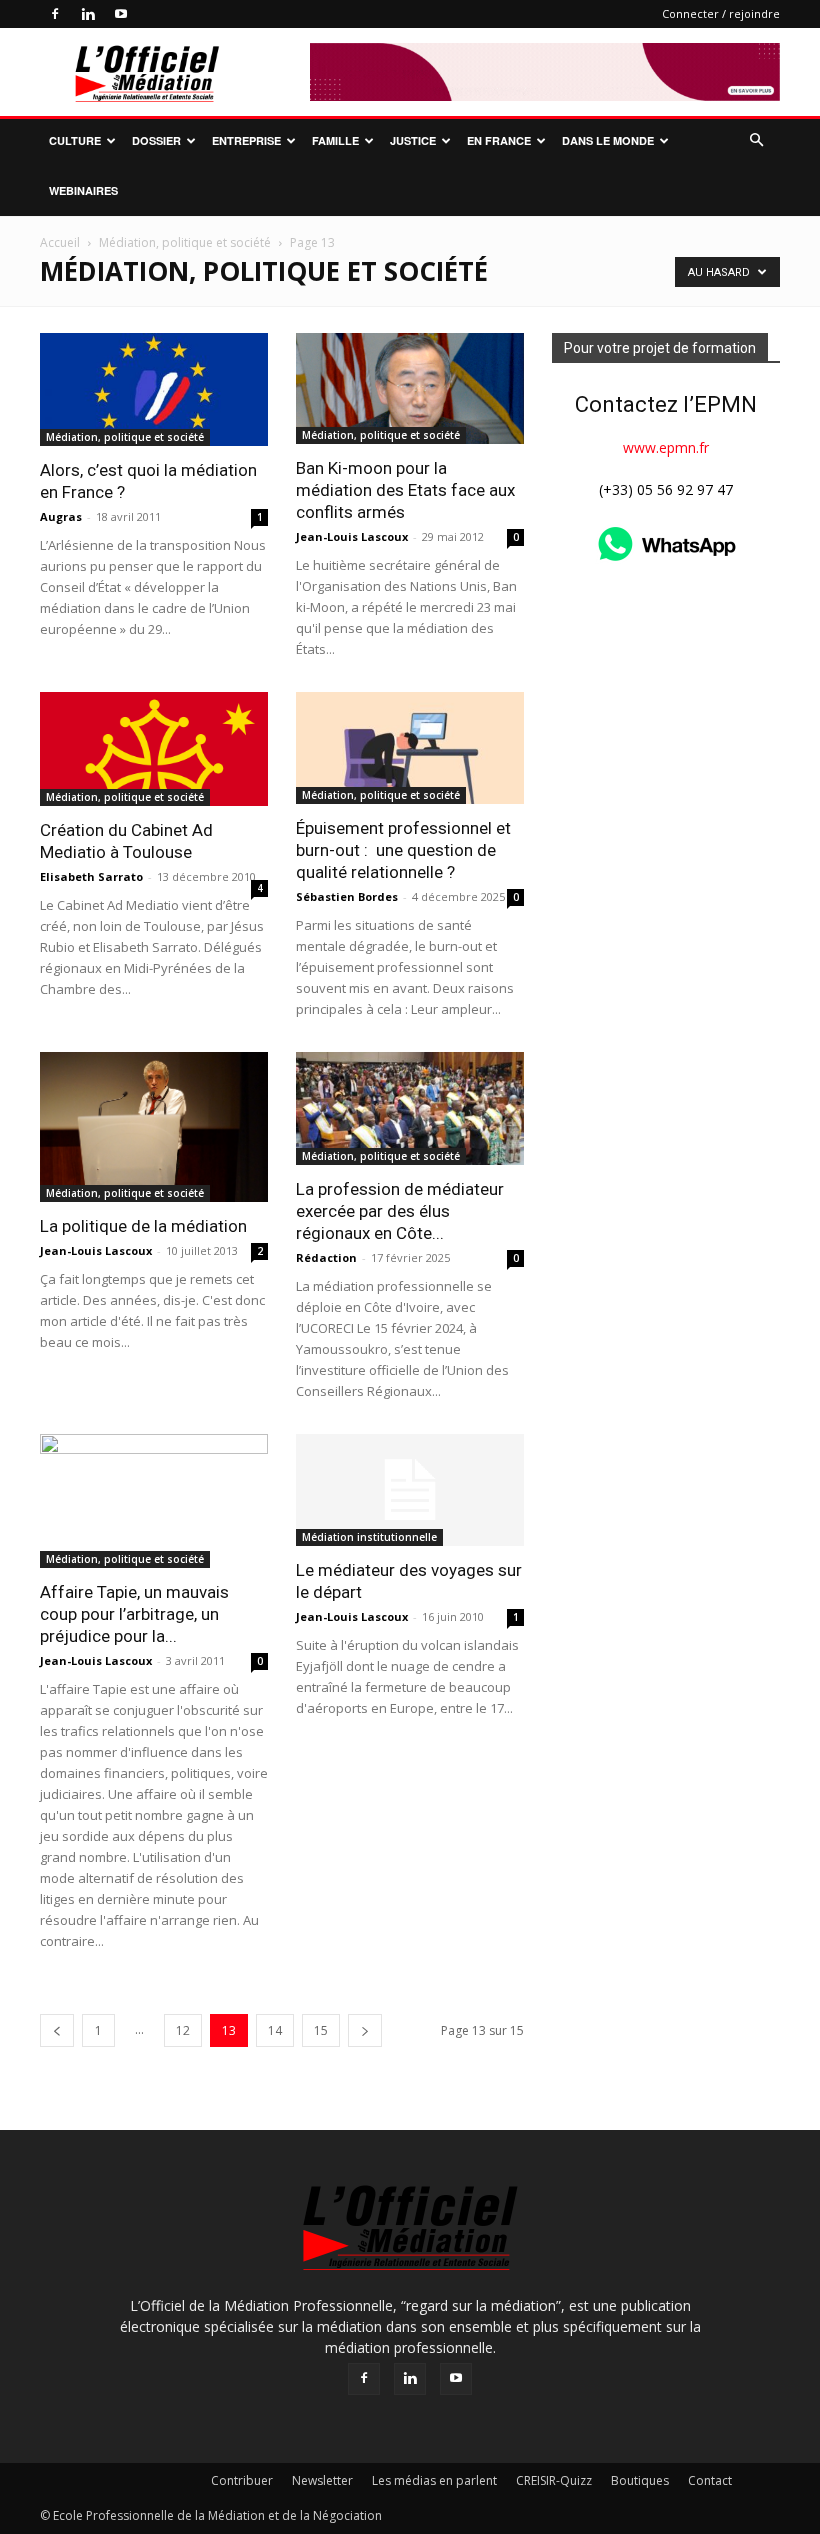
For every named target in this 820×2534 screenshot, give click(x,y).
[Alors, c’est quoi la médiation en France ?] (154, 389)
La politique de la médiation (143, 1226)
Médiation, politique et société (185, 242)
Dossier (156, 140)
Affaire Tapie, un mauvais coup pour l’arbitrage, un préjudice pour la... (134, 1614)
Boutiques (640, 2480)
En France (499, 140)
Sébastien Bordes (347, 896)
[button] (756, 140)
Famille (335, 140)
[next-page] (365, 2030)
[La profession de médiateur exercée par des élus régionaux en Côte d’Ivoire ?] (410, 1108)
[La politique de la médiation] (154, 1126)
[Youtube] (121, 14)
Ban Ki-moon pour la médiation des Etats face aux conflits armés (405, 490)
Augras (61, 516)
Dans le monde (608, 140)
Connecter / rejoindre (721, 13)
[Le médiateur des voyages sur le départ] (410, 1490)
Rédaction (326, 1257)
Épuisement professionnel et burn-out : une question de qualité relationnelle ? (403, 850)
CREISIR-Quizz (554, 2480)
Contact (710, 2480)
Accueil (60, 242)
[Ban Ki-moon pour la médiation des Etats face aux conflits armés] (410, 388)
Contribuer (242, 2480)
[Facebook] (55, 14)
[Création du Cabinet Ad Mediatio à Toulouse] (154, 749)
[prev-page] (57, 2030)
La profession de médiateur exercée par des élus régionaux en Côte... (400, 1211)
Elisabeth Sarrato (91, 876)
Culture (75, 140)
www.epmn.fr (666, 447)
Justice (413, 140)
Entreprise (246, 140)
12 (183, 2030)
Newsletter (322, 2480)
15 (321, 2030)
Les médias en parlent (434, 2480)
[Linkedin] (88, 14)
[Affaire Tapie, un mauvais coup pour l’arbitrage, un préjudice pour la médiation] (154, 1501)
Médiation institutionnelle (369, 1537)
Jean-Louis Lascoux (352, 536)
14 (275, 2030)
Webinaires (83, 190)
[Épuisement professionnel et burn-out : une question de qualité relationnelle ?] (410, 748)
